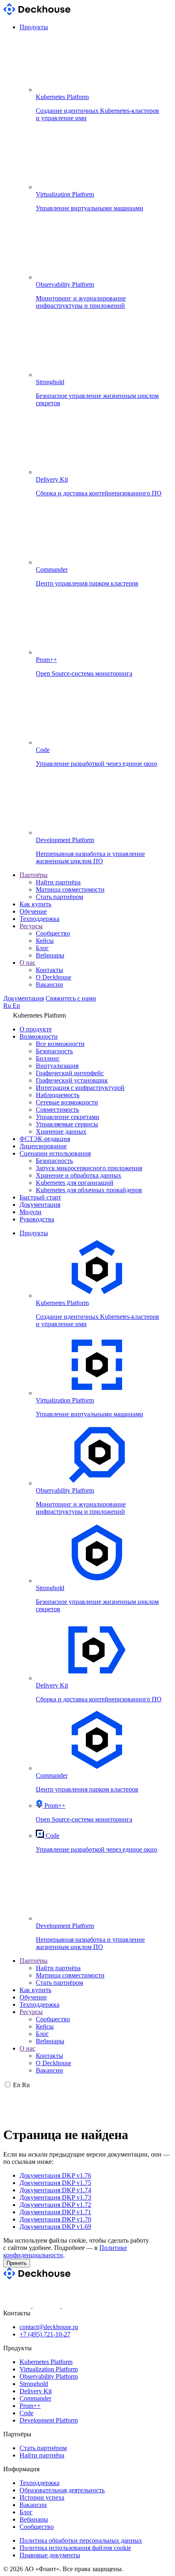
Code (26, 2413)
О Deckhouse (54, 977)
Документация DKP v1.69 (55, 2227)
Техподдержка (39, 919)
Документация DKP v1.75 (55, 2183)
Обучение (33, 911)
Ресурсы (31, 926)
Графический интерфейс (70, 1073)
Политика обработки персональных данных (81, 2540)
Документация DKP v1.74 (55, 2190)
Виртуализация (57, 1066)
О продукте (36, 1029)
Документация (24, 998)
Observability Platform (49, 2376)
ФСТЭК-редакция (45, 1139)
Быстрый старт (40, 1197)
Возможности (39, 1036)
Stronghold (34, 2384)
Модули (31, 1212)
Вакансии (49, 984)
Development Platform (49, 2420)
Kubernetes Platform (46, 2362)
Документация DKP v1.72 (55, 2205)
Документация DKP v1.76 (55, 2175)
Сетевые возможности (67, 1102)
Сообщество (53, 933)
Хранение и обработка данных (79, 1175)
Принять (17, 2263)
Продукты (34, 27)
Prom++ (30, 2406)
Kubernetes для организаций (75, 1183)
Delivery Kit (36, 2391)
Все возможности (60, 1044)
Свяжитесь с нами (71, 998)
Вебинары (50, 955)
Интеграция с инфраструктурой (80, 1088)
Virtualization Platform (49, 2369)
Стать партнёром (59, 897)
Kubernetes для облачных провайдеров (89, 1190)
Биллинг (48, 1058)
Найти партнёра (58, 882)
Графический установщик (72, 1080)
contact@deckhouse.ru (49, 2327)
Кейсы (45, 941)
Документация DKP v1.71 (55, 2212)
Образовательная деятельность (62, 2490)
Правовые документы (50, 2555)
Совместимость (57, 1110)
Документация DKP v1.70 (55, 2219)
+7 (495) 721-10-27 (45, 2334)
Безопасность (54, 1051)
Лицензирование (43, 1146)
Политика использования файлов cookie (75, 2548)
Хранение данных (61, 1131)
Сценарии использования (55, 1153)
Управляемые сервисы (67, 1124)
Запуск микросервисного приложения (89, 1168)
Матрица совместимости (70, 889)
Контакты (49, 970)
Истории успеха (42, 2497)
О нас (27, 963)
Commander (35, 2398)
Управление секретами (68, 1117)
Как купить (35, 904)
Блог (42, 948)
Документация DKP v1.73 (55, 2197)
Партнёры (34, 875)
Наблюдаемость (58, 1095)
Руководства (37, 1219)
